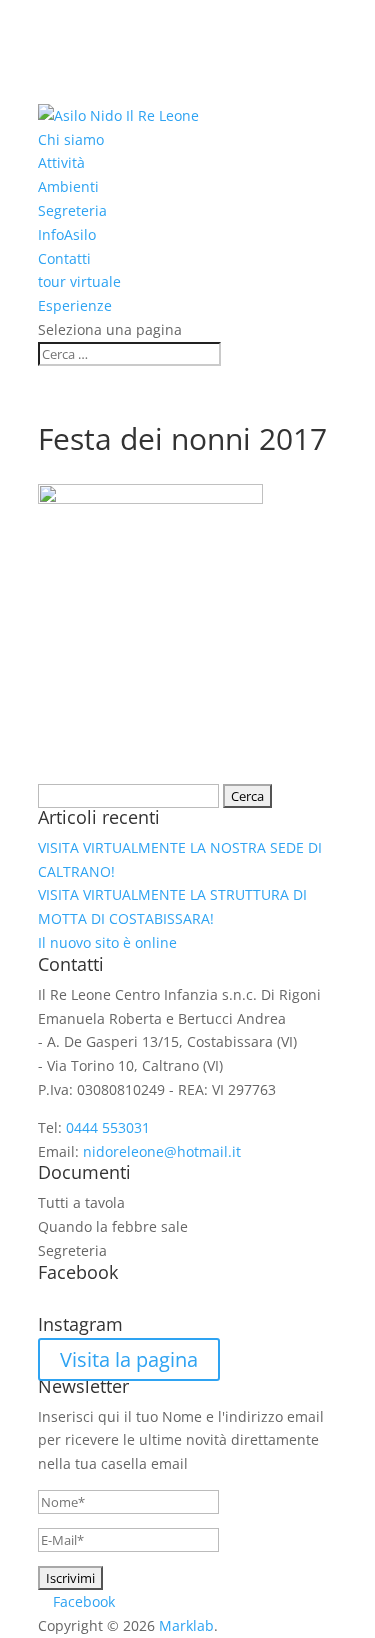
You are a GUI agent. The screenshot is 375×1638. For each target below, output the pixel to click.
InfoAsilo (67, 234)
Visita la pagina (129, 1359)
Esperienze (75, 305)
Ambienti (68, 186)
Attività (61, 162)
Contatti (64, 258)
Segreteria (72, 210)
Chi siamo (71, 139)
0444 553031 (108, 1127)
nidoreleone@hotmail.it (162, 1151)
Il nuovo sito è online (107, 942)
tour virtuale (79, 281)
